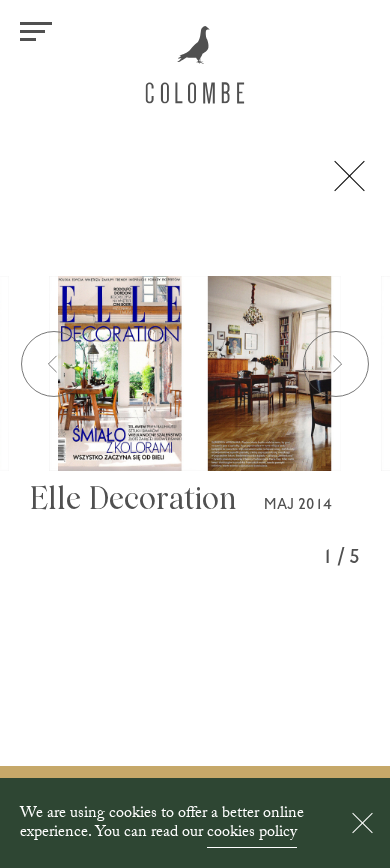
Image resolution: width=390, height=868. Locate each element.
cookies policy (252, 833)
